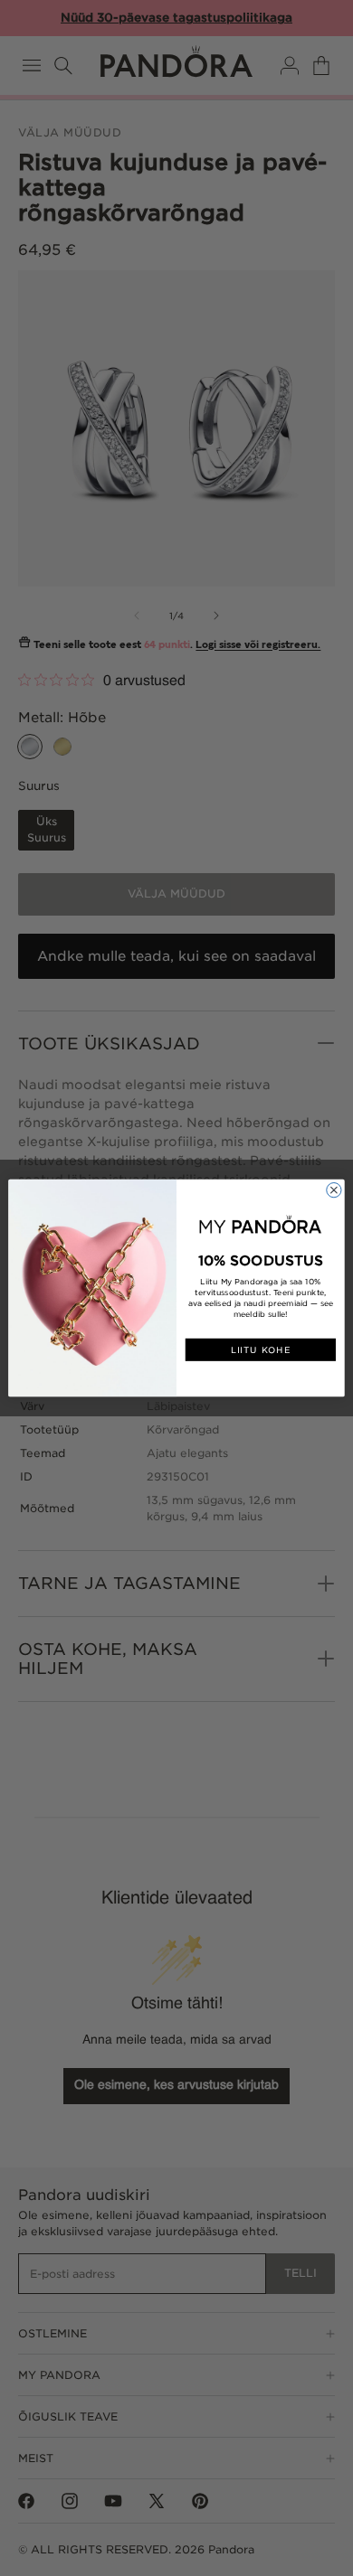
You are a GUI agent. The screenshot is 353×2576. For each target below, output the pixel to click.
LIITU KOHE (261, 1350)
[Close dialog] (334, 1189)
